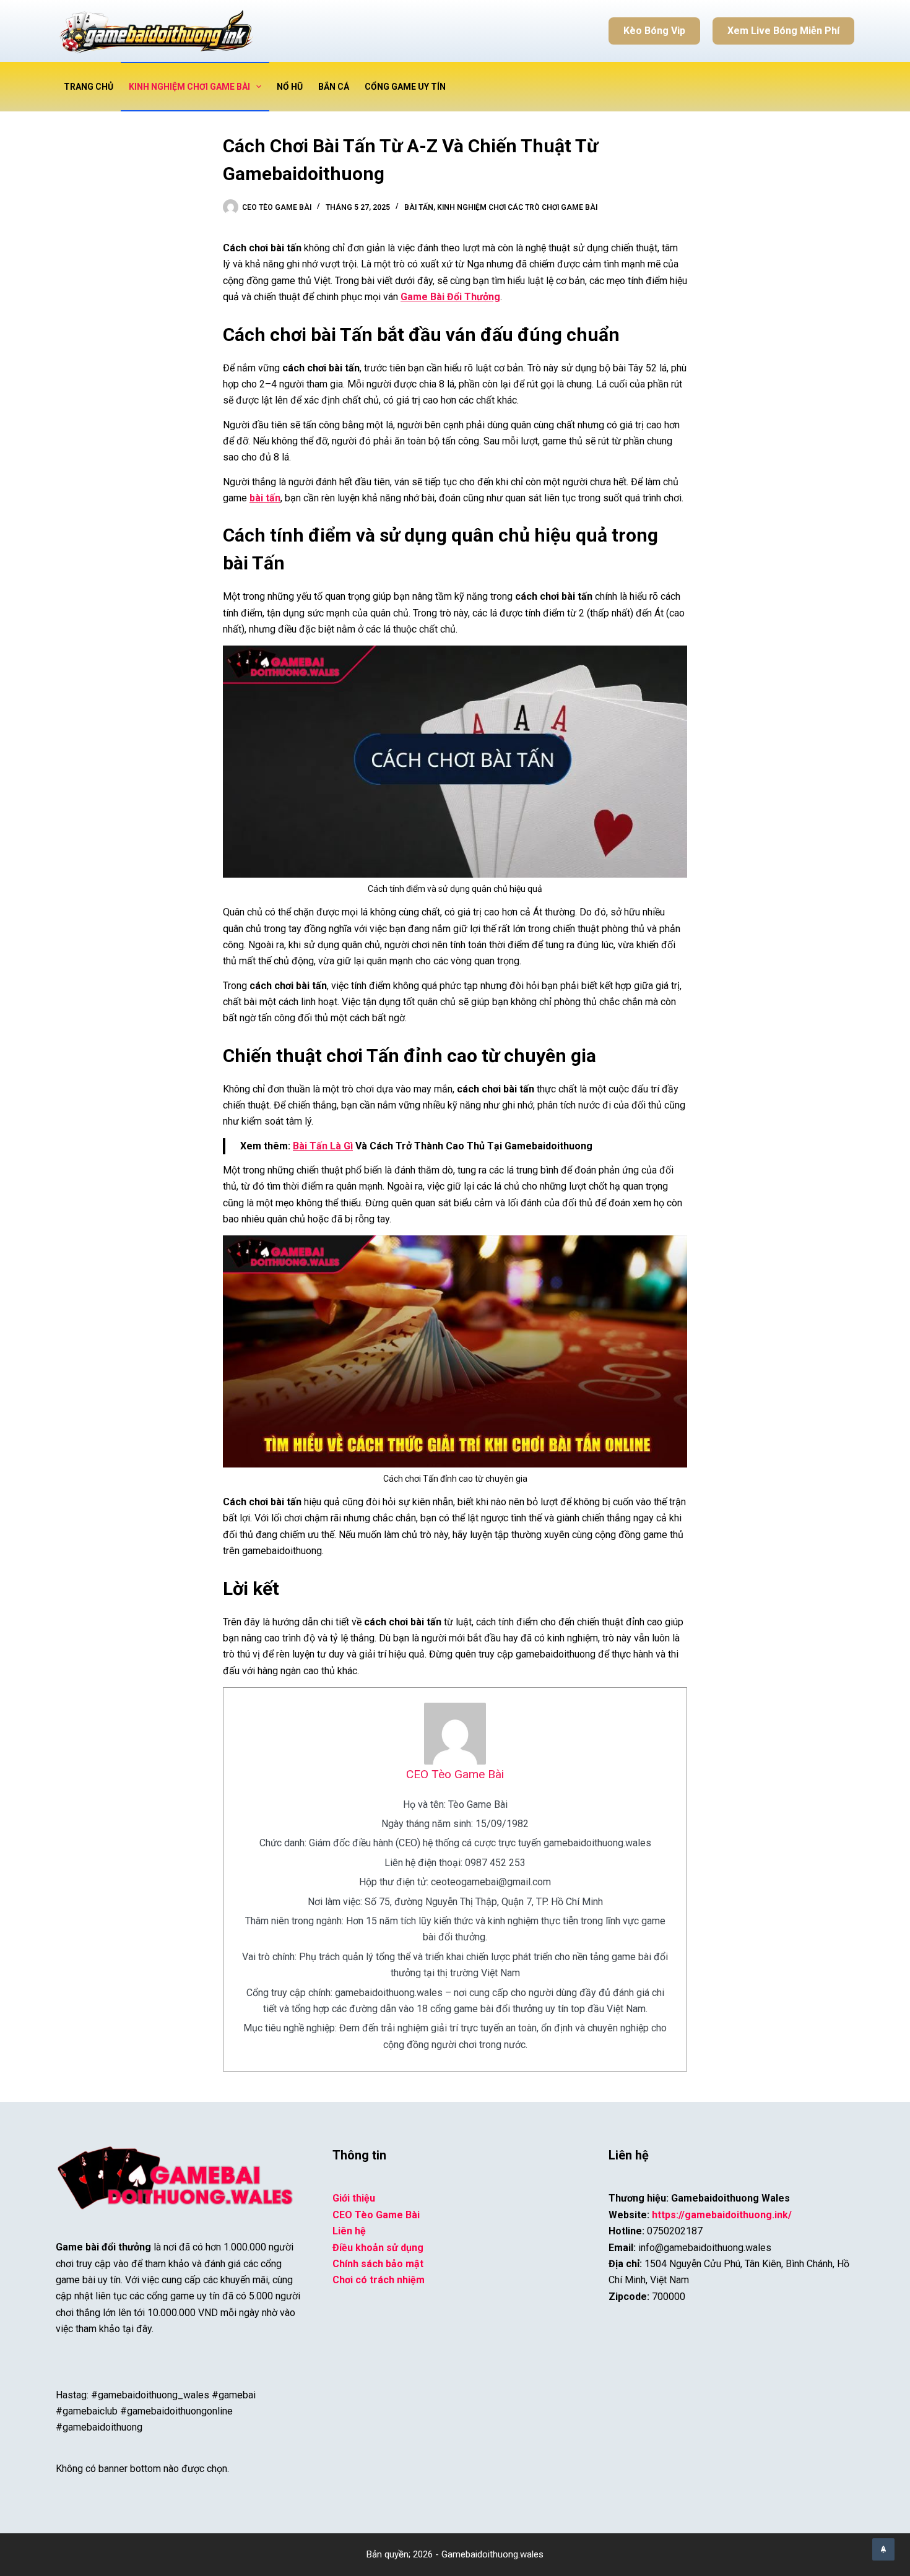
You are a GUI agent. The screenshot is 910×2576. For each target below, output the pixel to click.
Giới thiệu (354, 2198)
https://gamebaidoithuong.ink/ (722, 2215)
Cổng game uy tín (405, 87)
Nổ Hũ (290, 87)
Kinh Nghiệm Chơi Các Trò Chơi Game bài (517, 207)
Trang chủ (89, 87)
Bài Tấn (419, 207)
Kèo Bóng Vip (654, 31)
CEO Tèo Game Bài (455, 1774)
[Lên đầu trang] (883, 2549)
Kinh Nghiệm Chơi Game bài (189, 87)
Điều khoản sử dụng (378, 2248)
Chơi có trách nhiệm (379, 2280)
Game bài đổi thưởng (103, 2247)
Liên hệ (349, 2231)
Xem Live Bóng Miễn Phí (783, 31)
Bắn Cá (334, 87)
